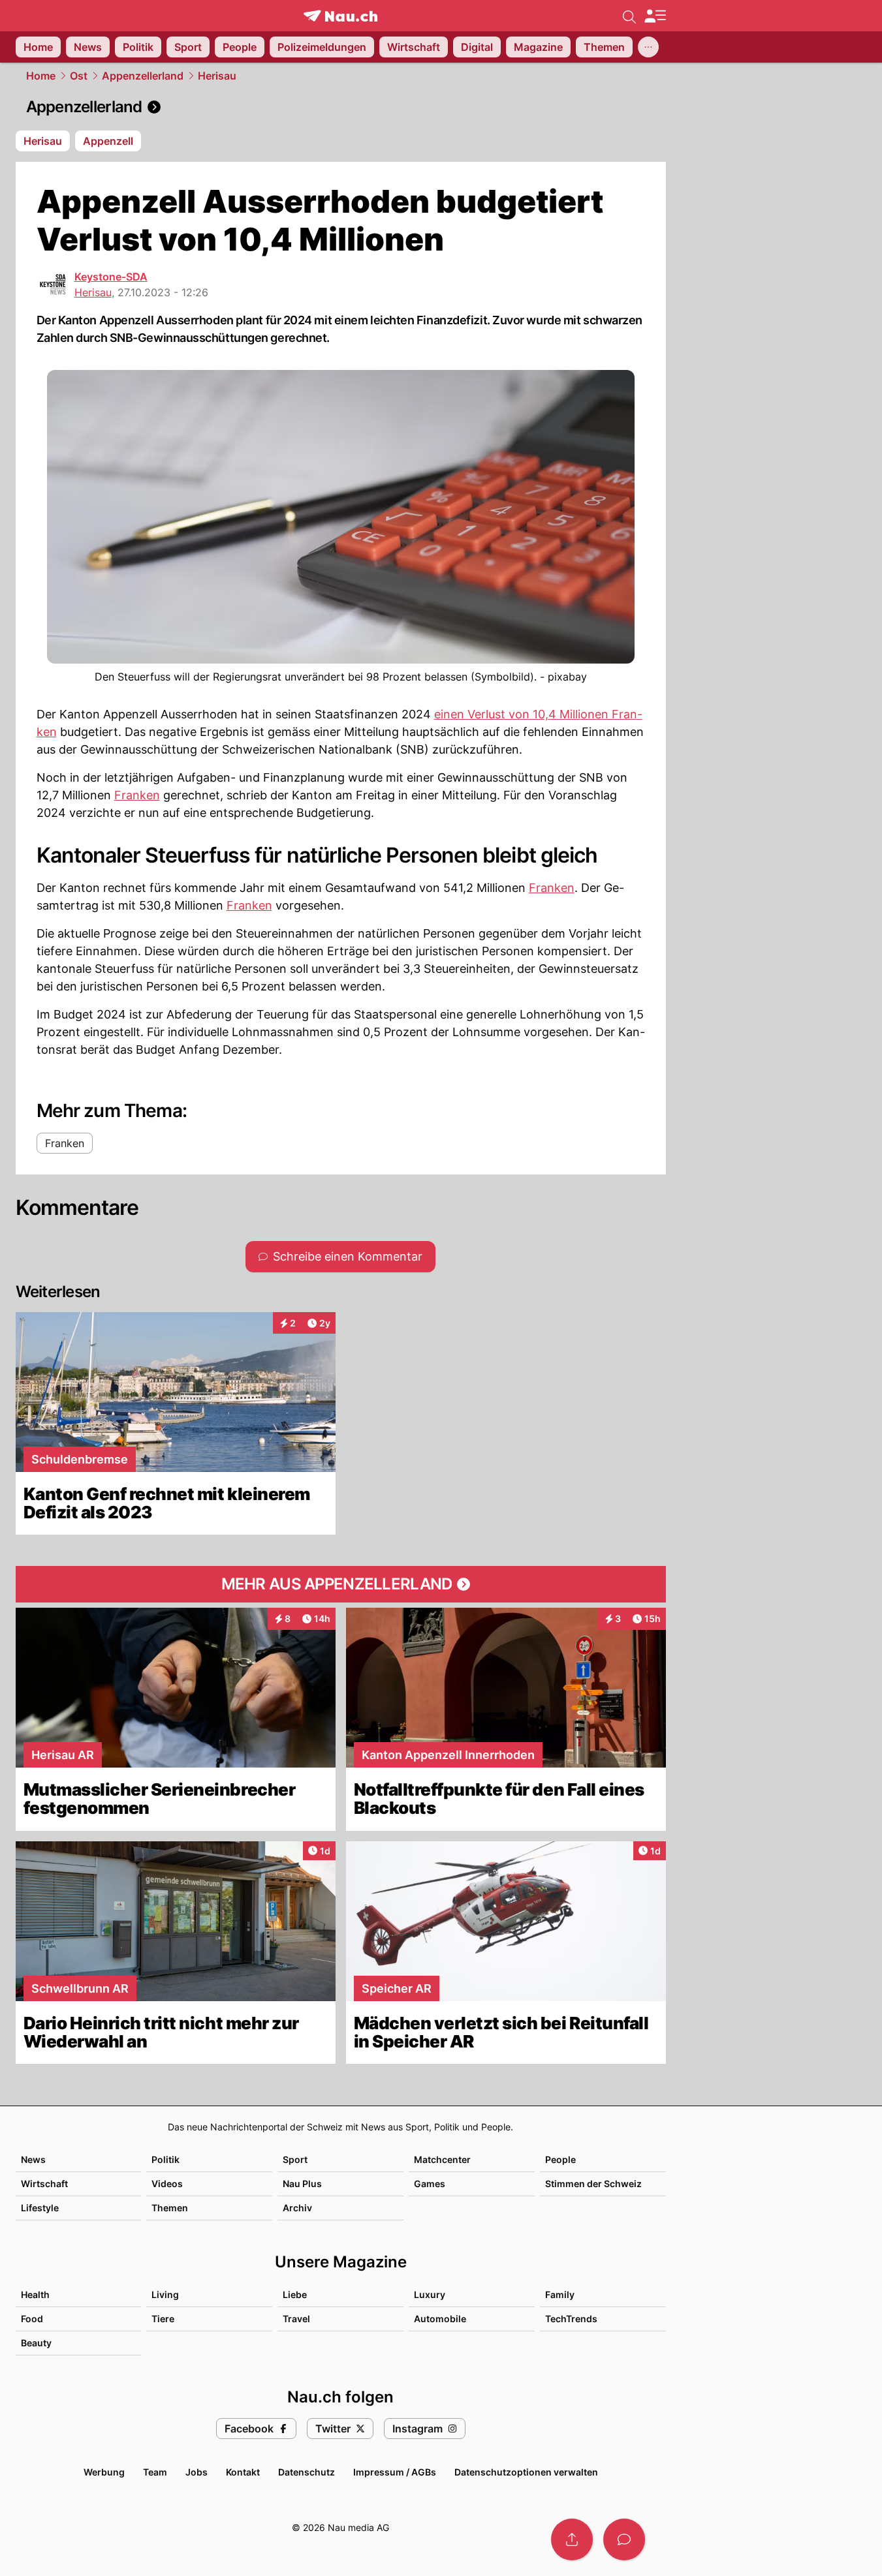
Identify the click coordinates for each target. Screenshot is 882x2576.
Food (32, 2319)
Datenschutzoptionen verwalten (526, 2472)
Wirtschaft (44, 2184)
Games (430, 2184)
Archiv (297, 2208)
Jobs (197, 2472)
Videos (167, 2184)
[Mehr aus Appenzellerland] (341, 1584)
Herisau (217, 76)
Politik (165, 2159)
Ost (79, 76)
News (33, 2159)
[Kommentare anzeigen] (624, 2539)
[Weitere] (648, 47)
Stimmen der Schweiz (593, 2184)
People (560, 2159)
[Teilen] (572, 2539)
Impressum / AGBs (395, 2472)
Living (165, 2294)
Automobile (440, 2319)
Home (41, 76)
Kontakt (243, 2472)
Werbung (104, 2472)
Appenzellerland (143, 76)
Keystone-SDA (111, 277)
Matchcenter (442, 2159)
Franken (137, 795)
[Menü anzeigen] (655, 16)
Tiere (163, 2319)
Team (155, 2472)
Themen (170, 2208)
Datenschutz (307, 2472)
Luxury (430, 2294)
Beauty (36, 2343)
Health (35, 2294)
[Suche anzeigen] (629, 16)
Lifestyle (40, 2208)
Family (560, 2294)
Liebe (295, 2294)
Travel (296, 2319)
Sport (295, 2159)
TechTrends (571, 2319)
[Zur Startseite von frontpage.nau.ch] (340, 16)
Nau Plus (302, 2184)
